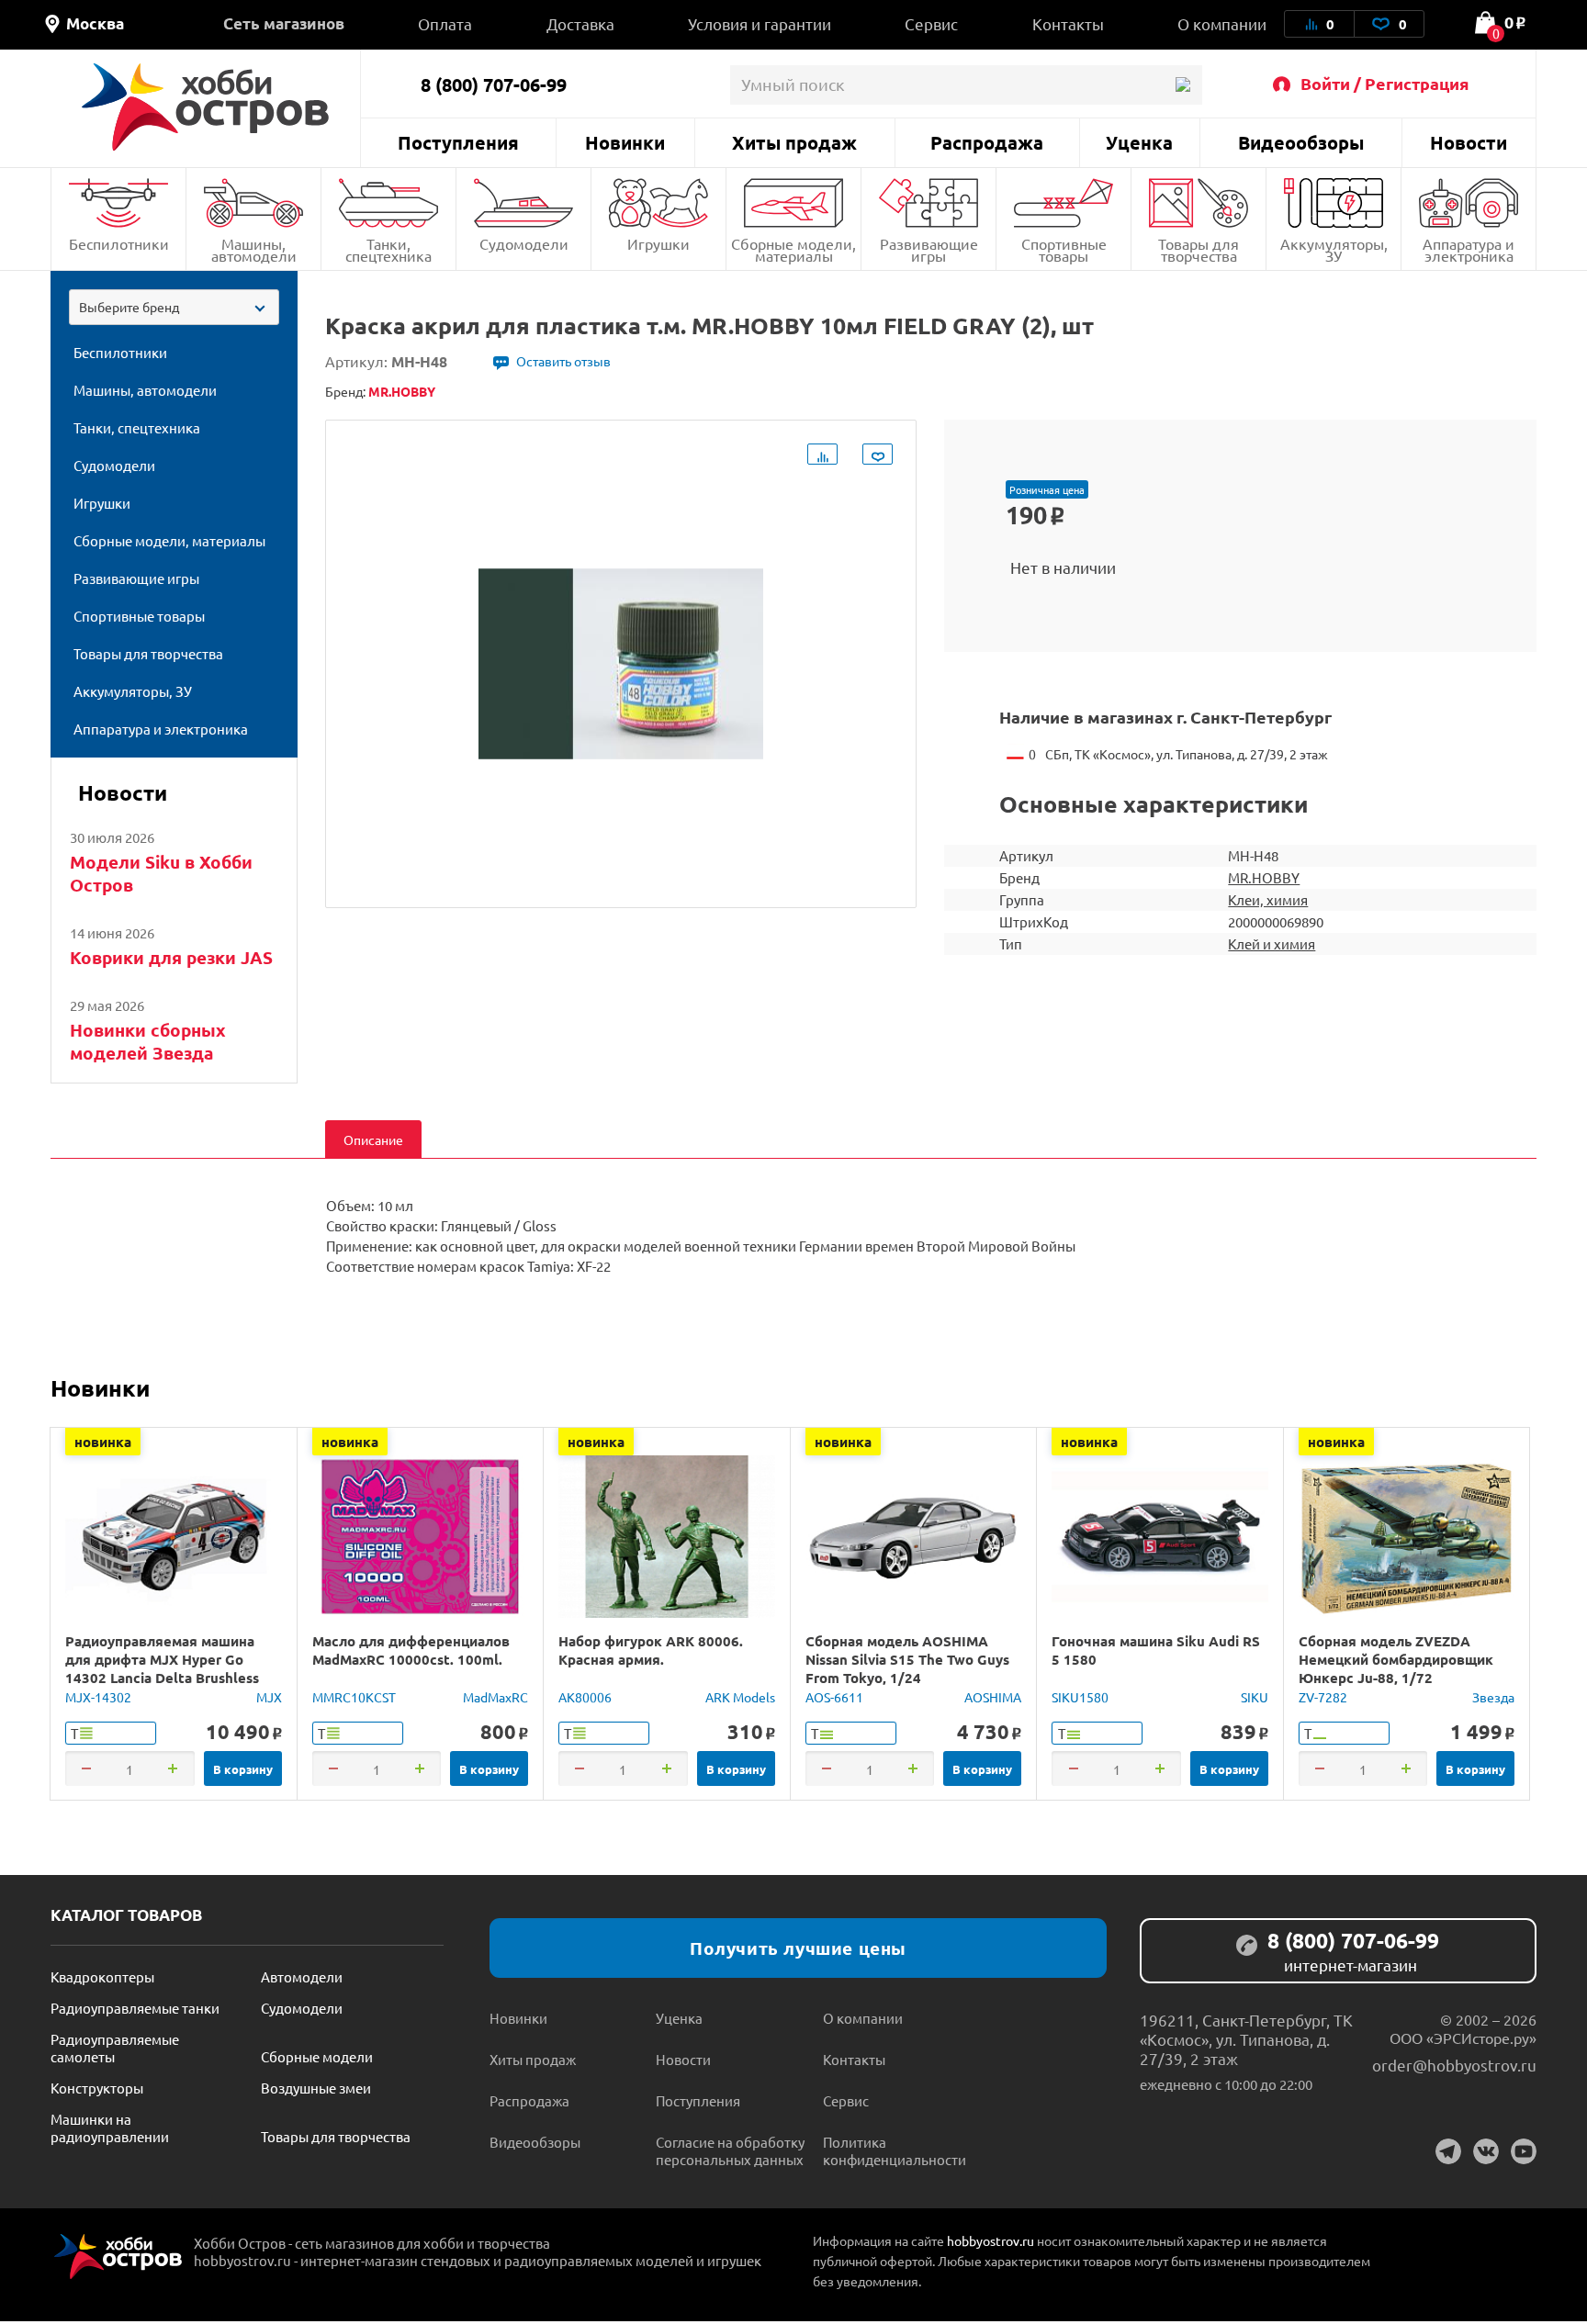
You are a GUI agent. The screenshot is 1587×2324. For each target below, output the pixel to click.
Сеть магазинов (284, 23)
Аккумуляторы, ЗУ (1334, 249)
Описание (373, 1140)
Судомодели (524, 243)
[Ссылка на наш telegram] (1448, 2151)
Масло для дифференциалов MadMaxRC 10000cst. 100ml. (411, 1650)
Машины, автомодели (254, 249)
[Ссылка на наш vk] (1486, 2151)
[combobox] (174, 307)
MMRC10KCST (354, 1697)
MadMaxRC (495, 1697)
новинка (103, 1442)
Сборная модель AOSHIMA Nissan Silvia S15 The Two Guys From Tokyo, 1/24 (907, 1659)
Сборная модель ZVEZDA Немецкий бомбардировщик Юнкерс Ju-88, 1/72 (1396, 1659)
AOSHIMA (993, 1697)
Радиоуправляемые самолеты (115, 2048)
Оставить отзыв (563, 361)
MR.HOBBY (1264, 877)
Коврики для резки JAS (171, 957)
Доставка (580, 23)
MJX (269, 1697)
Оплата (445, 23)
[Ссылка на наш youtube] (1524, 2151)
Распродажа (987, 142)
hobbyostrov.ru (990, 2240)
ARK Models (740, 1697)
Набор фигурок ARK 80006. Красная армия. (651, 1650)
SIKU (1255, 1697)
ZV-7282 (1323, 1697)
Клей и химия (1272, 943)
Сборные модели (317, 2056)
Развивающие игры (929, 249)
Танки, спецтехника (388, 249)
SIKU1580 (1080, 1697)
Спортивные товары (1064, 249)
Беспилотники (119, 243)
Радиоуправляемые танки (135, 2008)
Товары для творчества (1199, 249)
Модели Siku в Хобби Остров (161, 873)
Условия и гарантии (760, 23)
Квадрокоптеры (102, 1976)
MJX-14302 (98, 1697)
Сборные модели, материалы (793, 249)
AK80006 (585, 1697)
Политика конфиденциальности (895, 2150)
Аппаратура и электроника (1469, 249)
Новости (1469, 142)
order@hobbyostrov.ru (1454, 2065)
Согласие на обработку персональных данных (730, 2150)
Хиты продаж (794, 142)
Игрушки (658, 243)
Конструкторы (97, 2088)
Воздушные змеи (316, 2088)
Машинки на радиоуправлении (110, 2128)
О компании (1222, 23)
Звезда (1493, 1697)
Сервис (931, 23)
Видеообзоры (1301, 142)
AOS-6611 (834, 1697)
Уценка (1139, 142)
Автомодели (302, 1976)
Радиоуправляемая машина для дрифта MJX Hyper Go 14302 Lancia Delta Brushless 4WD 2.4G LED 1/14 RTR (162, 1668)
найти (1182, 85)
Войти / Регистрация (1385, 83)
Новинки (625, 142)
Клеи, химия (1268, 899)
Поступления (458, 142)
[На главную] (205, 107)
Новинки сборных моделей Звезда (148, 1041)
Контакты (1068, 23)
